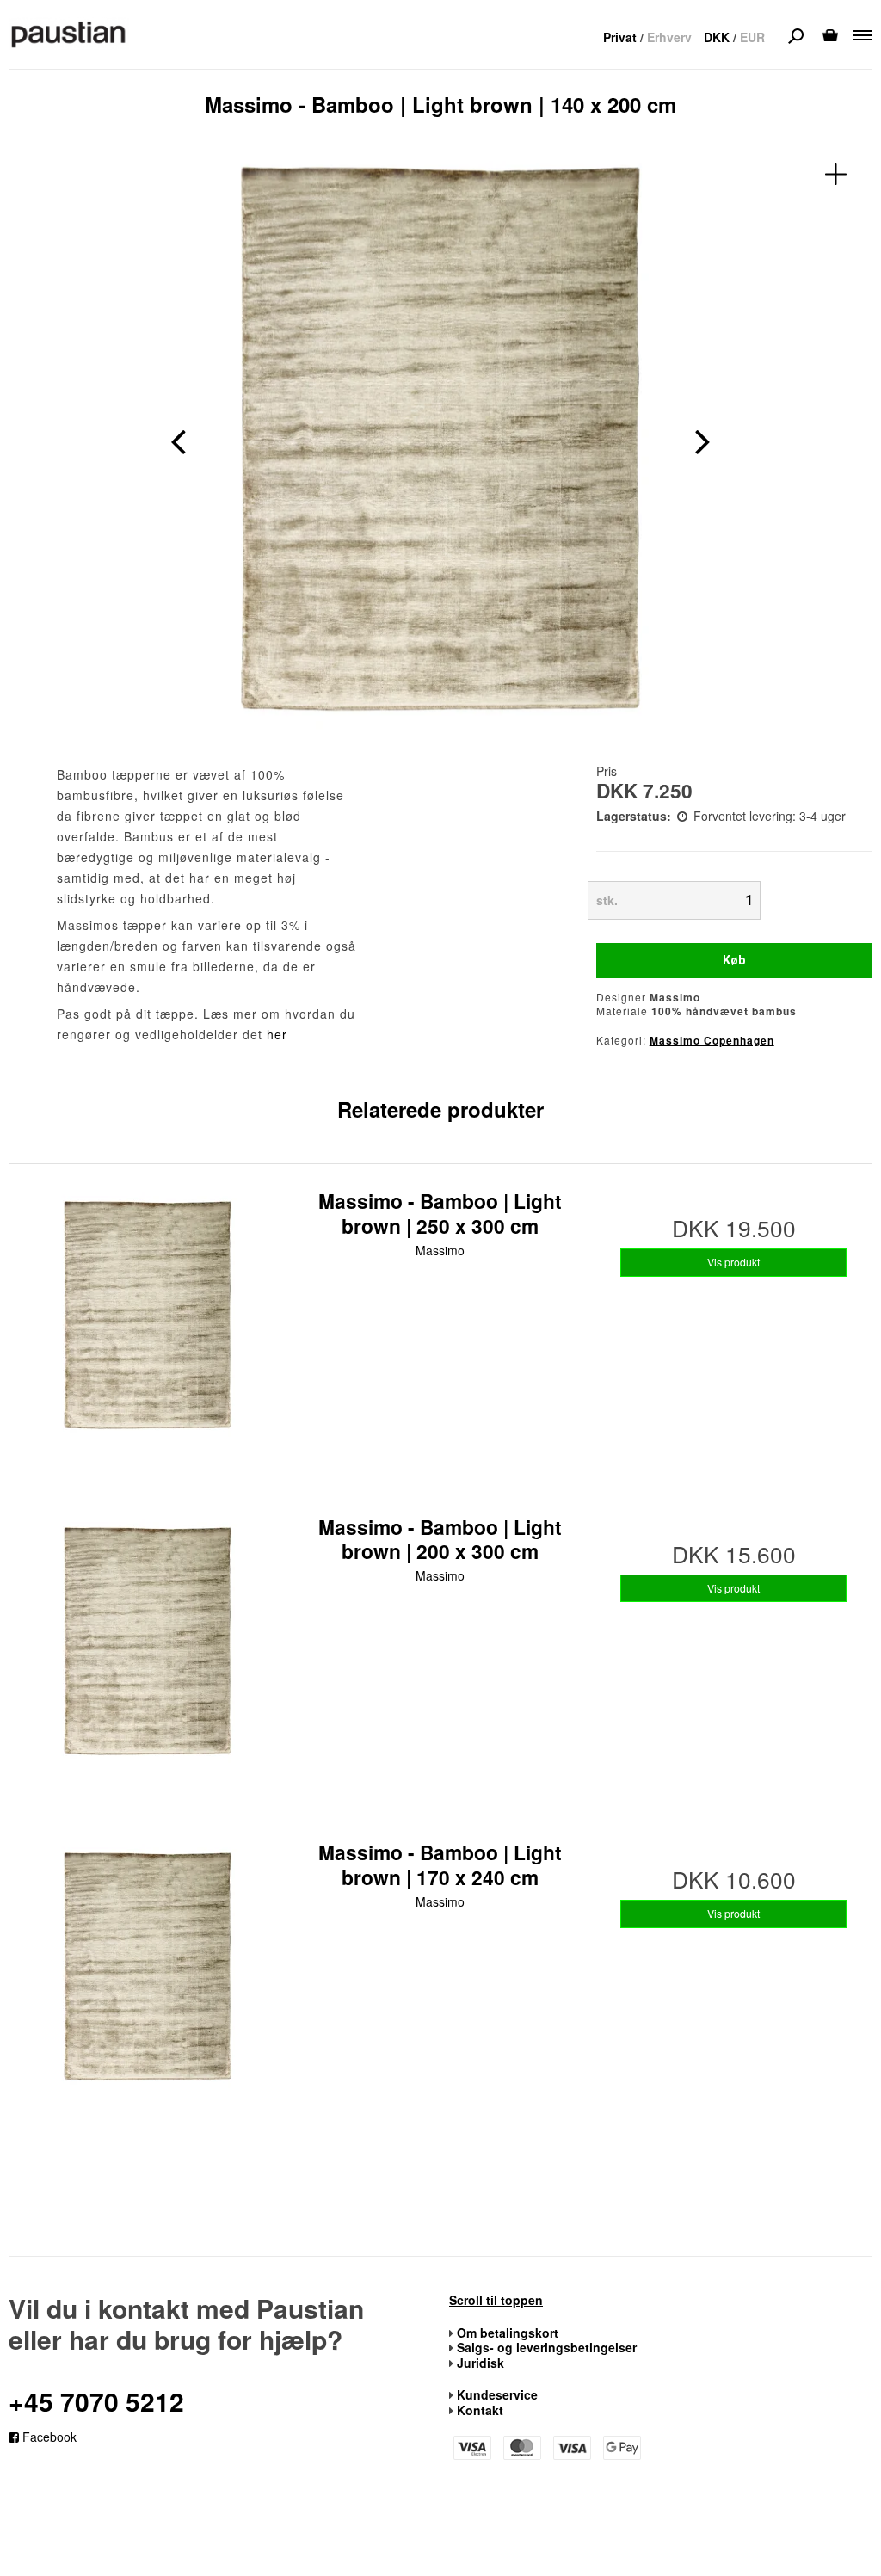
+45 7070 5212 (96, 2401)
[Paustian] (69, 34)
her (277, 1034)
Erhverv (669, 37)
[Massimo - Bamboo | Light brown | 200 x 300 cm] (148, 1653)
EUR (752, 37)
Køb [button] (734, 960)
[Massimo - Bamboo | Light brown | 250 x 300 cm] (148, 1327)
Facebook (48, 2437)
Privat (620, 37)
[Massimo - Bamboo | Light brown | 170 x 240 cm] (148, 1978)
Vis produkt (733, 1262)
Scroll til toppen (496, 2301)
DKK (717, 37)
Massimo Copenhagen (712, 1040)
